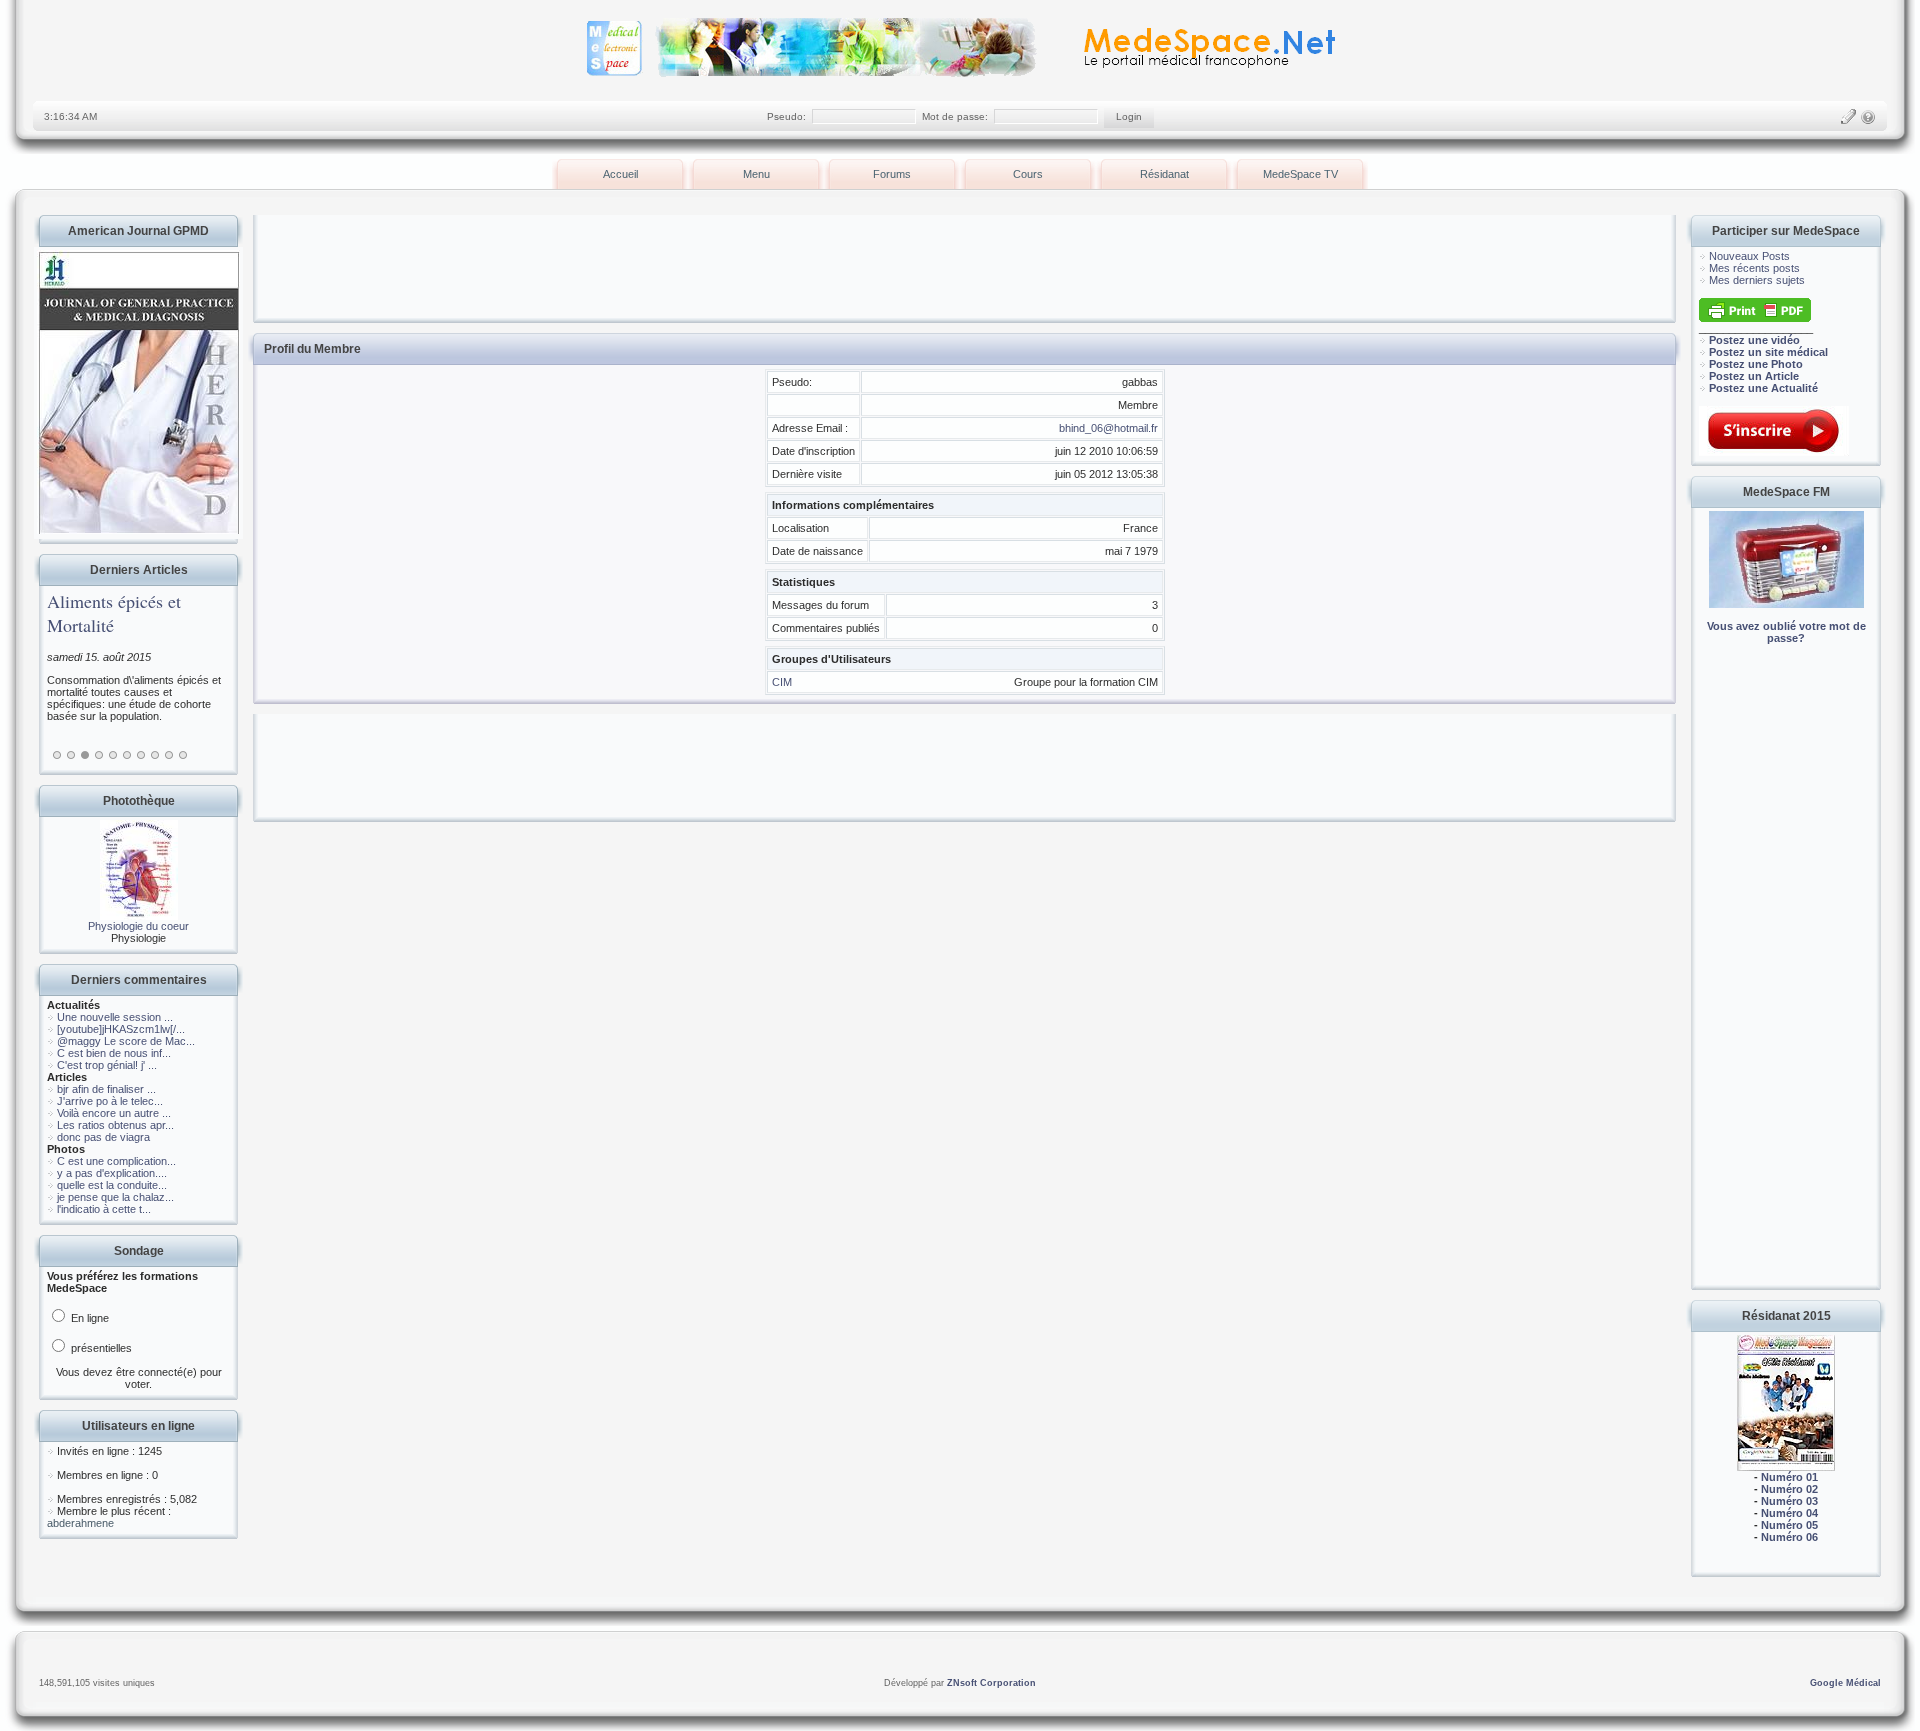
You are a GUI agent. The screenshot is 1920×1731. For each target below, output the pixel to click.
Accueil (620, 174)
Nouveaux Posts (1749, 256)
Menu (756, 174)
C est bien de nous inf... (114, 1053)
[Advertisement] (1786, 980)
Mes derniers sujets (1757, 280)
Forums (892, 174)
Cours (1028, 174)
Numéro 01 (1789, 1477)
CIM (782, 682)
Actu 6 (127, 755)
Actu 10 (183, 755)
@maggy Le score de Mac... (126, 1041)
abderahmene (80, 1523)
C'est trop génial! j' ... (107, 1065)
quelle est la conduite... (112, 1185)
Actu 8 (155, 755)
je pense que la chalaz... (115, 1197)
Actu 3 (85, 755)
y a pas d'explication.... (112, 1173)
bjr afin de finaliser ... (106, 1089)
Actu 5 (113, 755)
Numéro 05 (1789, 1525)
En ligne (88, 1318)
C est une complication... (116, 1161)
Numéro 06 (1789, 1537)
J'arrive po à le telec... (110, 1101)
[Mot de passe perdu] (1868, 117)
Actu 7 (141, 755)
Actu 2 (71, 755)
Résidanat (1164, 174)
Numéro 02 (1789, 1489)
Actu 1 (57, 755)
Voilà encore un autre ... (114, 1113)
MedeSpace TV (1300, 174)
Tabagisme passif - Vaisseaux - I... (162, 613)
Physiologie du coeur (138, 926)
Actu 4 (99, 755)
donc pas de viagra (103, 1137)
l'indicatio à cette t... (104, 1209)
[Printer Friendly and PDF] (1755, 318)
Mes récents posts (1754, 268)
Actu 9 (169, 755)
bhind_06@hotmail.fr (1108, 428)
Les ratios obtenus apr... (115, 1125)
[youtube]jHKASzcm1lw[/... (121, 1029)
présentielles (100, 1348)
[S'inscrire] (1848, 117)
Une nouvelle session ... (115, 1017)
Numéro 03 (1789, 1501)
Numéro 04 (1789, 1513)
